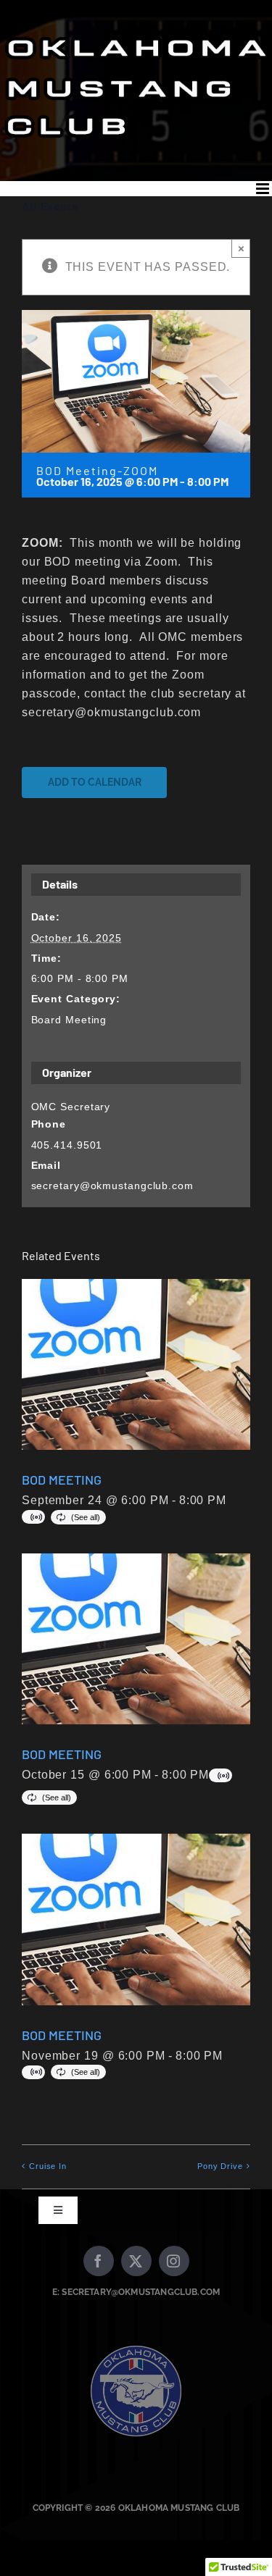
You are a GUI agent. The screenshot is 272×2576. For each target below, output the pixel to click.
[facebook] (99, 2261)
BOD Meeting (62, 1480)
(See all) (86, 1517)
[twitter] (136, 2261)
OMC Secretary (71, 1107)
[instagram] (174, 2261)
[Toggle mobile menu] (264, 189)
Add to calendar (95, 782)
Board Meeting (69, 1020)
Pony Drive (220, 2166)
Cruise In (48, 2166)
